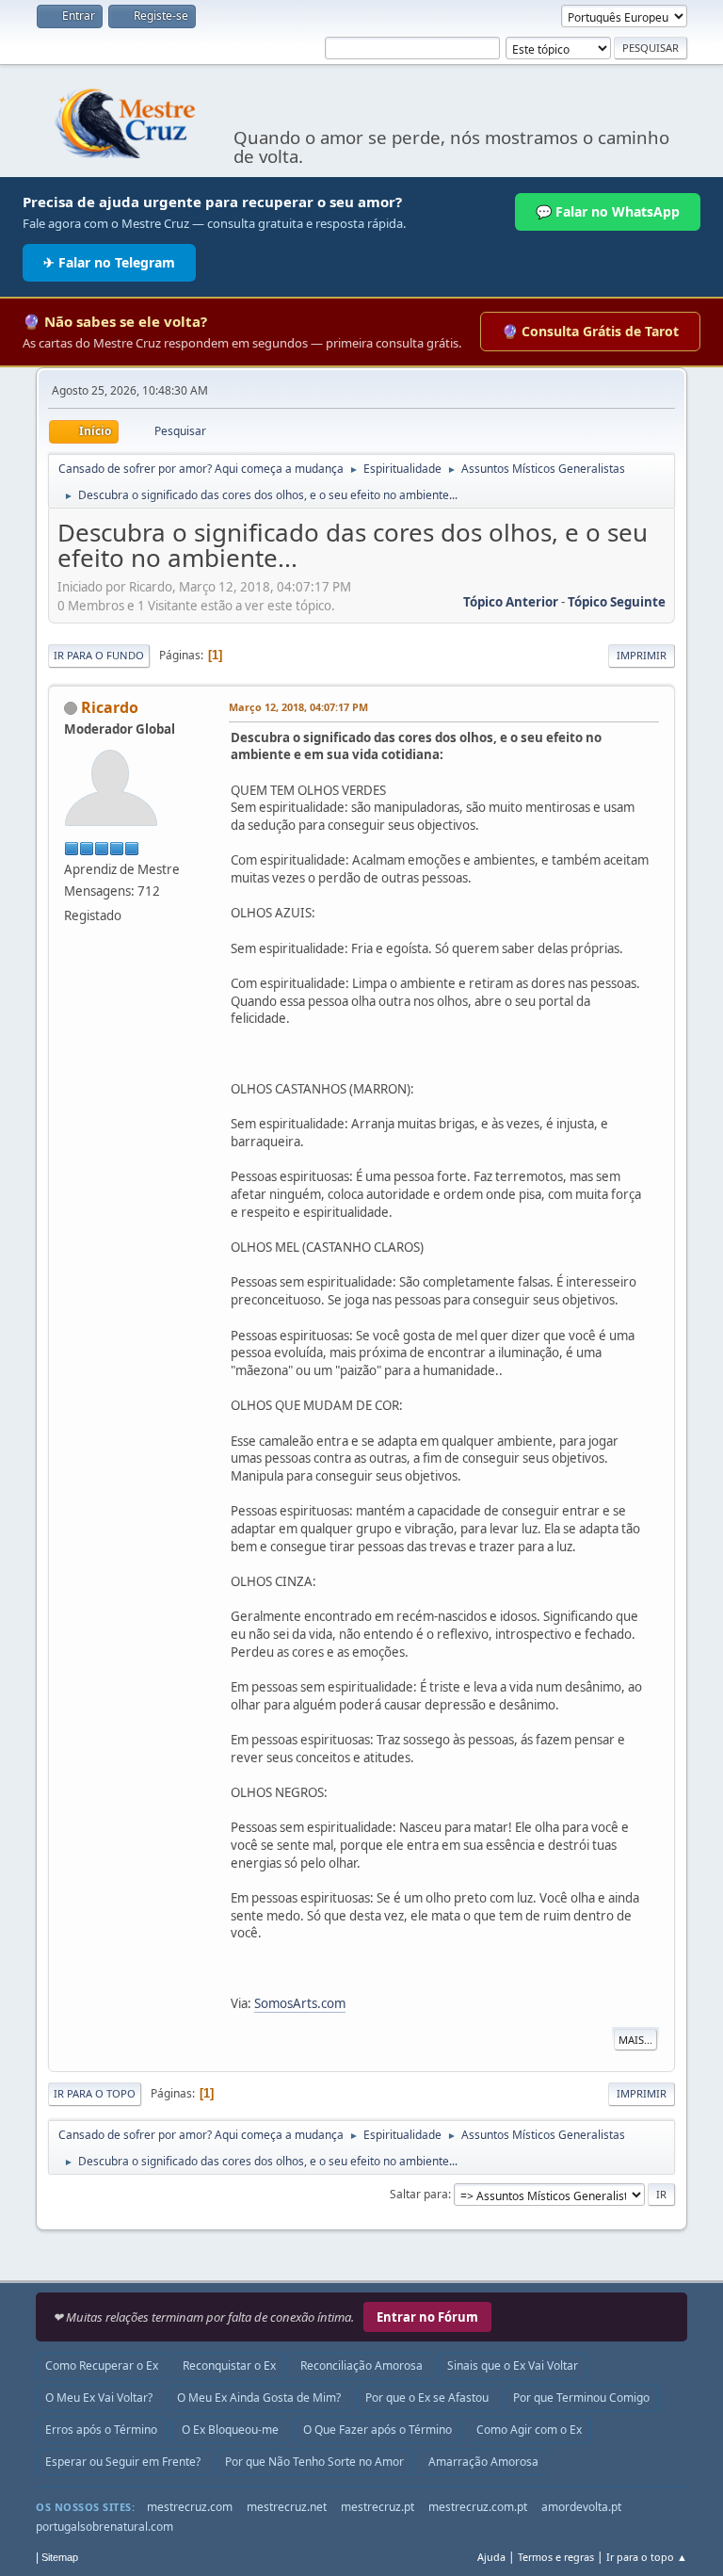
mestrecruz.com (190, 2507)
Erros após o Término (101, 2430)
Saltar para (419, 2194)
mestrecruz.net (287, 2507)
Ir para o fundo (99, 655)
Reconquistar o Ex (229, 2365)
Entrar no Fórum (427, 2317)
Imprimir (642, 655)
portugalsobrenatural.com (104, 2527)
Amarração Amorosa (483, 2462)
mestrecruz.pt (378, 2507)
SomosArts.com (300, 2003)
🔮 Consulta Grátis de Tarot (590, 331)
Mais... (635, 2040)
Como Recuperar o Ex (102, 2365)
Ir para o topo (95, 2093)
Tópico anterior (511, 602)
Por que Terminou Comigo (581, 2398)
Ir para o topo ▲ (647, 2557)
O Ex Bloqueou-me (230, 2430)
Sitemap (60, 2557)
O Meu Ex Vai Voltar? (99, 2398)
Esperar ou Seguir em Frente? (123, 2462)
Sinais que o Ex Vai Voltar (513, 2365)
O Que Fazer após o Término (378, 2430)
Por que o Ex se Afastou (427, 2398)
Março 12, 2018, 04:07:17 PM (298, 707)
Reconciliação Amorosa (361, 2365)
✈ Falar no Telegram (109, 262)
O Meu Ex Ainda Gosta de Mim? (259, 2398)
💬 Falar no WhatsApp (608, 211)
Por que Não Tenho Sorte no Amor (314, 2462)
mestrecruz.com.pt (478, 2507)
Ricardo (110, 707)
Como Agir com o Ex (529, 2430)
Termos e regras (556, 2557)
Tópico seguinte (617, 602)
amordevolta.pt (581, 2507)
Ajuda (491, 2557)
